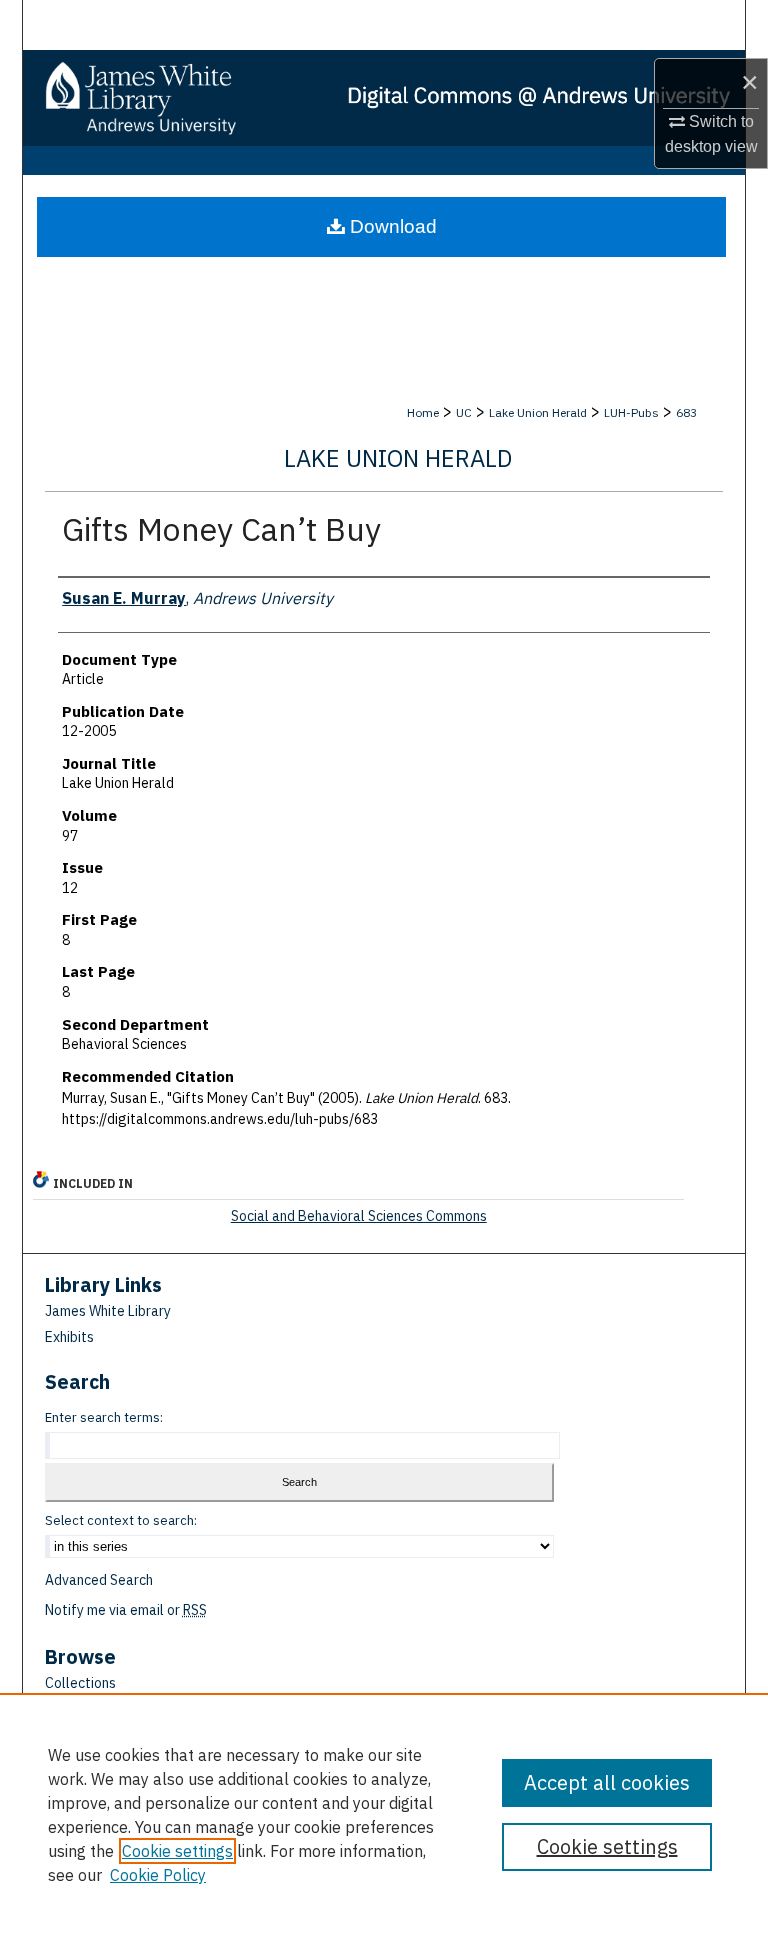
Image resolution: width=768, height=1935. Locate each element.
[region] (384, 1814)
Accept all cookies (607, 1782)
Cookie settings (177, 1851)
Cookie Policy (158, 1875)
